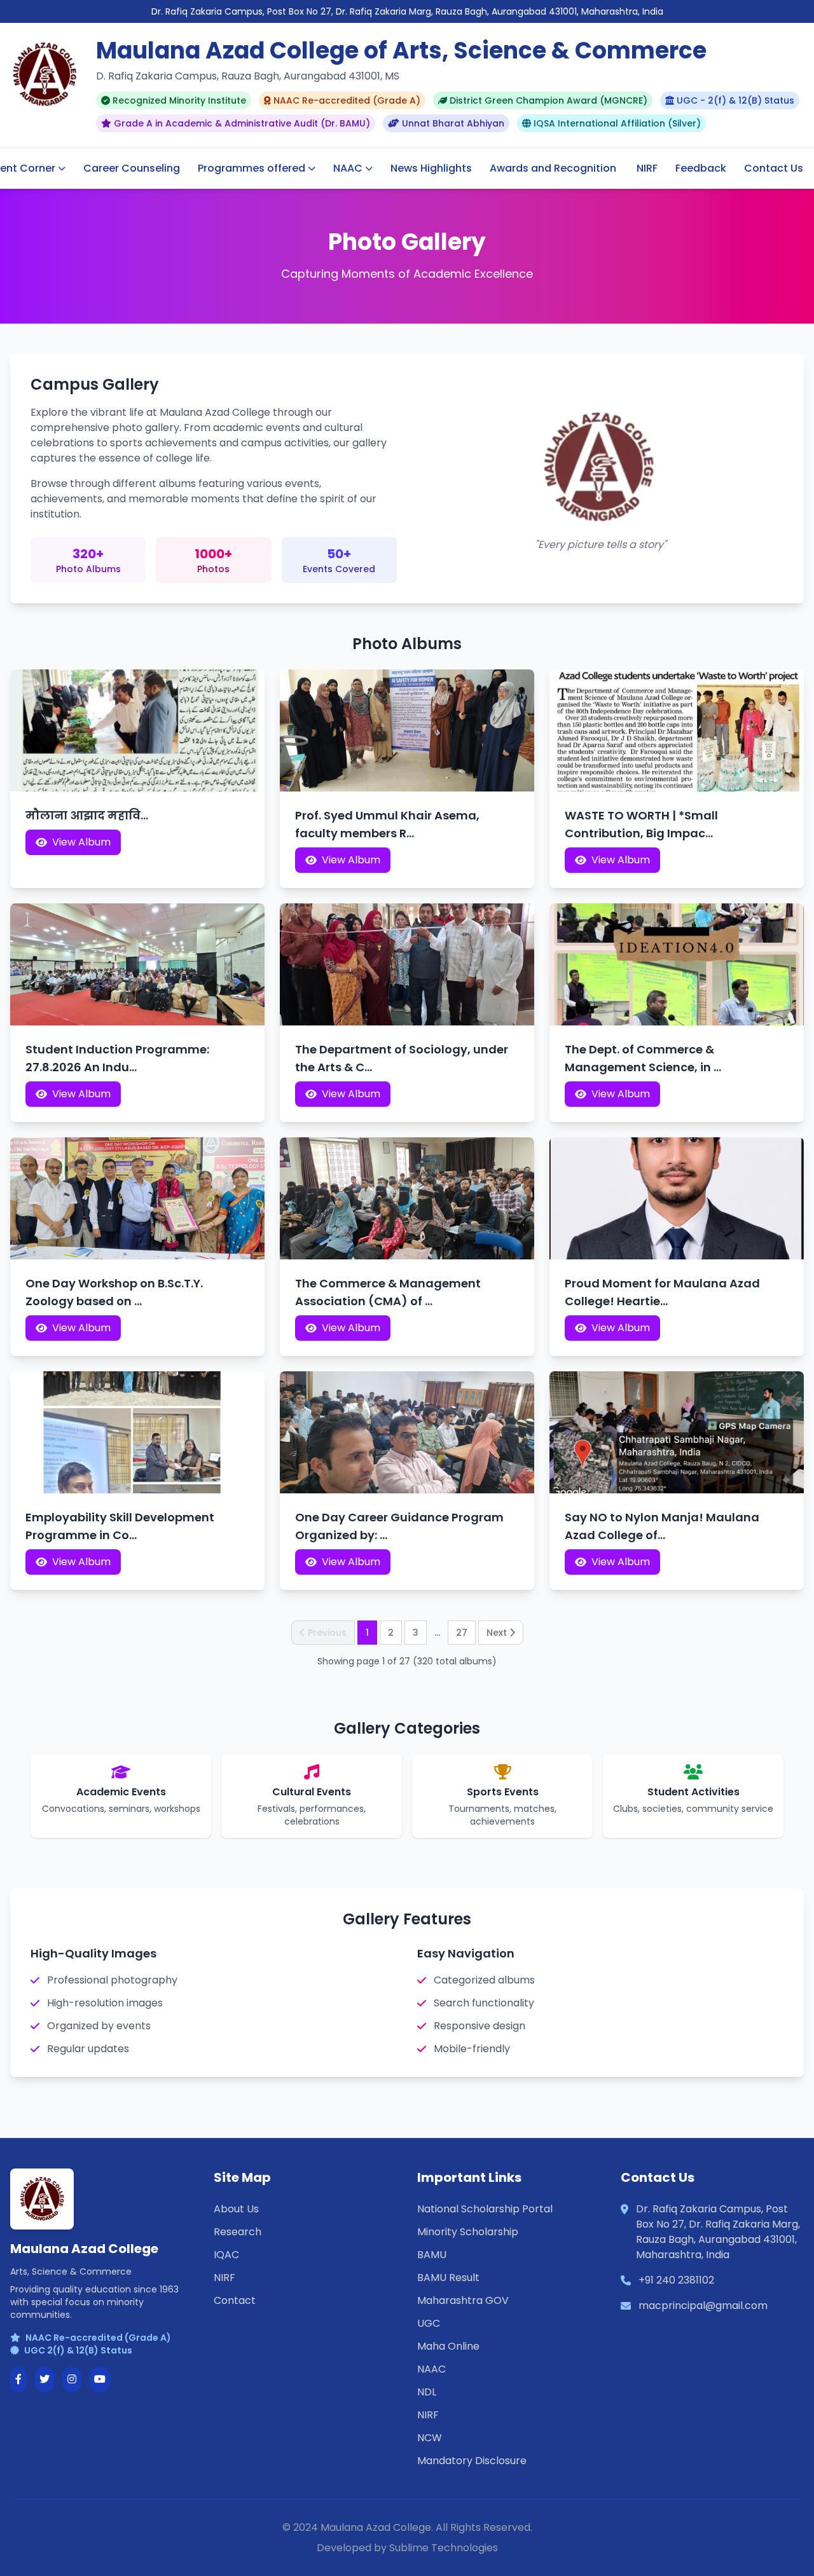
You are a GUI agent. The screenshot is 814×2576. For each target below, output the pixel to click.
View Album (81, 842)
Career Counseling (132, 168)
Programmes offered (252, 168)
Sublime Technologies (444, 2548)
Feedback (701, 168)
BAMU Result (448, 2278)
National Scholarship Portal (485, 2209)
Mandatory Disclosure (472, 2461)
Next (497, 1633)
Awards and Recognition (553, 168)
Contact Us (774, 168)
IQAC (226, 2255)
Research (238, 2232)
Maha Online (448, 2346)
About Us (236, 2209)
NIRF (647, 168)
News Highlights (431, 168)
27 (462, 1633)
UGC (429, 2323)
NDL (427, 2392)
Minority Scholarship (468, 2232)
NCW (430, 2438)
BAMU (432, 2255)
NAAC (348, 168)
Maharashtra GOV (463, 2300)
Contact (235, 2300)
